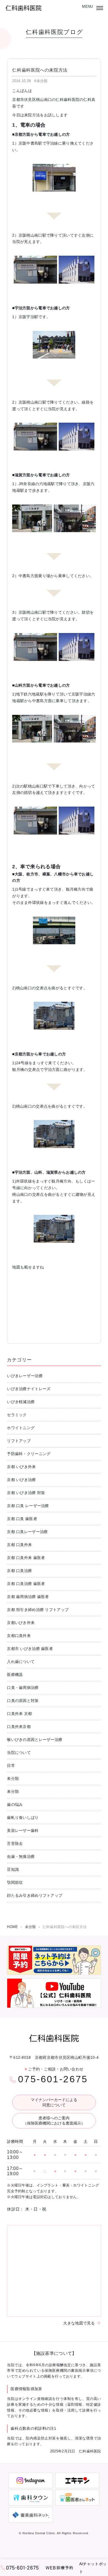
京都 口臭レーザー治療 (27, 1532)
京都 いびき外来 (21, 1467)
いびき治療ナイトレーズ (29, 1389)
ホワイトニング (21, 1428)
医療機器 (15, 1675)
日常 (11, 1766)
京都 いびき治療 (21, 1480)
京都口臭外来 (19, 1636)
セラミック (17, 1415)
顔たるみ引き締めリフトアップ (35, 1895)
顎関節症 (15, 1882)
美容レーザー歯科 (23, 1830)
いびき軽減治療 (21, 1402)
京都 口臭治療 (19, 1571)
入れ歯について (21, 1662)
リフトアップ (19, 1441)
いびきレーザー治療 (25, 1376)
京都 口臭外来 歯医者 (26, 1558)
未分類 (13, 1779)
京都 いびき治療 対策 (26, 1493)
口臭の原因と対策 (23, 1701)
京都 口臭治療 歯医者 (26, 1584)
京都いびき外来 (21, 1623)
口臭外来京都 (19, 1727)
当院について (19, 1753)
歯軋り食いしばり (23, 1817)
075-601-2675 (53, 2079)
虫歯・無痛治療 (21, 1856)
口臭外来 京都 (19, 1714)
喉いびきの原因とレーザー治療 (35, 1740)
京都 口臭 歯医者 (22, 1519)
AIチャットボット (93, 2568)
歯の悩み (15, 1804)
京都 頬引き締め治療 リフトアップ (38, 1610)
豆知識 (13, 1869)
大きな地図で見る (79, 2323)
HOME (12, 1927)
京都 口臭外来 (19, 1545)
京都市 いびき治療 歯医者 (30, 1649)
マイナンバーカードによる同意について (54, 2102)
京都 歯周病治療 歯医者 (28, 1597)
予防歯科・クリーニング (29, 1454)
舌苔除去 (15, 1843)
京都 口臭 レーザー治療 (28, 1506)
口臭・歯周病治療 (23, 1688)
